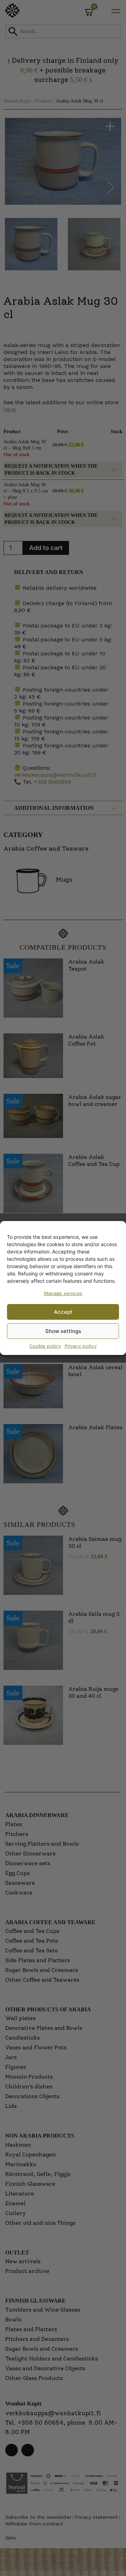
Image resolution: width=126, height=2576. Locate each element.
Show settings (63, 1331)
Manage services (63, 1293)
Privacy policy (80, 1346)
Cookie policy (45, 1346)
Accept (63, 1312)
